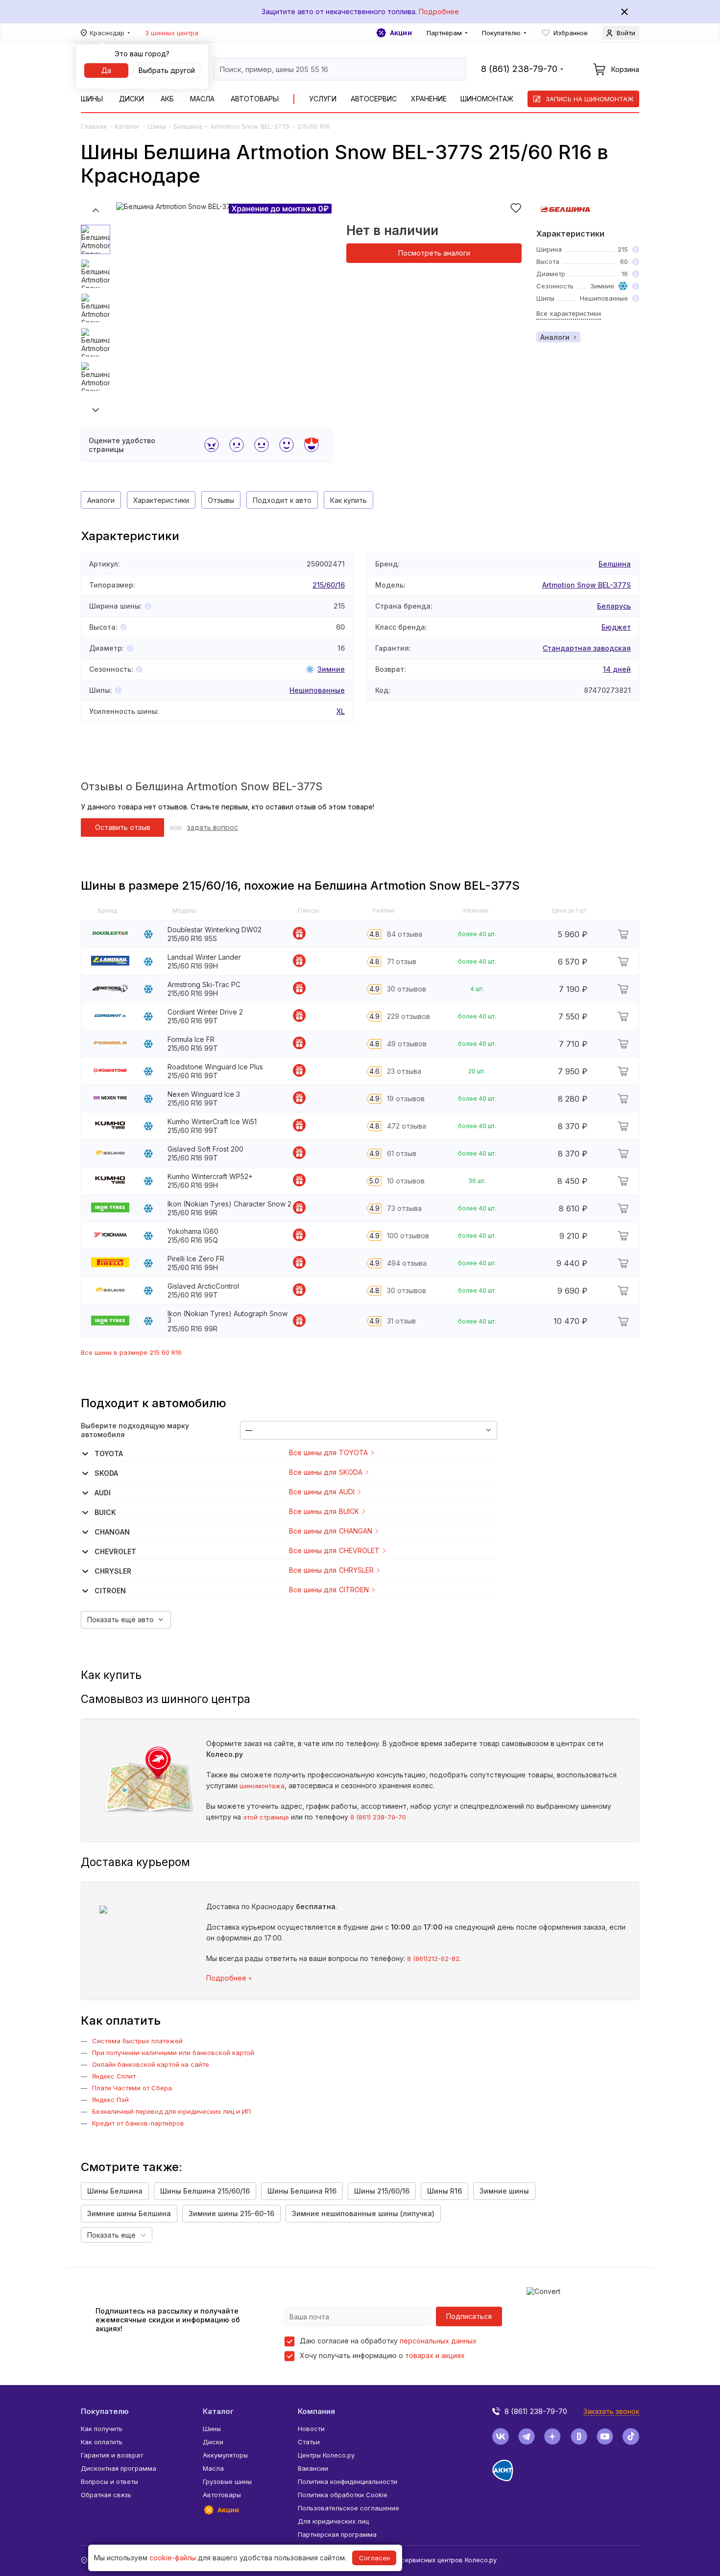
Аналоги (555, 337)
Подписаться (469, 2316)
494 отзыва (407, 1263)
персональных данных (438, 2341)
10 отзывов (406, 1181)
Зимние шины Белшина (129, 2213)
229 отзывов (408, 1016)
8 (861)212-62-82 (433, 1959)
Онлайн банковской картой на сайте (151, 2064)
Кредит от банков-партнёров (138, 2123)
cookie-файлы (173, 2558)
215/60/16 (329, 585)
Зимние (331, 669)
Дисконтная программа (119, 2468)
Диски (132, 99)
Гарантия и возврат (112, 2455)
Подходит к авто (282, 500)
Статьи (309, 2442)
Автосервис (374, 99)
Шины (92, 99)
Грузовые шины (227, 2481)
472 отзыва (407, 1126)
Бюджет (616, 627)
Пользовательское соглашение (348, 2508)
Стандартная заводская (587, 648)
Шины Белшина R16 (302, 2191)
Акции (401, 33)
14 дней (617, 669)
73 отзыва (404, 1208)
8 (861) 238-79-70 (378, 1817)
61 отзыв (402, 1153)
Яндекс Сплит (114, 2076)
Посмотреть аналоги (434, 253)
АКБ (167, 99)
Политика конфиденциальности (348, 2481)
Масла (202, 99)
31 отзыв (401, 1321)
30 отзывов (407, 989)
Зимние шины (504, 2191)
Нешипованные (317, 690)
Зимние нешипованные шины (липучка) (363, 2213)
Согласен (374, 2558)
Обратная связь (106, 2495)
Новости (311, 2429)
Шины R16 (444, 2191)
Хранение (429, 99)
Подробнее (439, 12)
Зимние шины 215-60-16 (231, 2213)
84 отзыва (405, 934)
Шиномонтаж (487, 99)
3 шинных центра (172, 33)
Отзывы (221, 500)
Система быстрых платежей (137, 2041)
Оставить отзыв (123, 827)
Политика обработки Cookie (343, 2495)
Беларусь (614, 606)
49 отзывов (407, 1044)
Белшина (188, 126)
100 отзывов (408, 1236)
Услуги (323, 99)
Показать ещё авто (120, 1619)
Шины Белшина (115, 2191)
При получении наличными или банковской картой (173, 2053)
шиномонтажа (262, 1786)
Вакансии (313, 2468)
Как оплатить (102, 2442)
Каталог (127, 126)
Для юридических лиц (333, 2521)
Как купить (348, 500)
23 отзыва (404, 1071)
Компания (316, 2411)
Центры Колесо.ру (326, 2455)
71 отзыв (402, 961)
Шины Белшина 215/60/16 (205, 2191)
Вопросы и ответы (109, 2481)
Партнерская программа (337, 2534)
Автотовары (255, 99)
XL (341, 711)
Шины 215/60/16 (382, 2191)
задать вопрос (213, 827)
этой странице (266, 1817)
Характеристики (161, 500)
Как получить (102, 2429)
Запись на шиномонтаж (590, 99)
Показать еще (111, 2235)
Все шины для (328, 1453)
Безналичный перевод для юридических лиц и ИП (171, 2111)
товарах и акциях (435, 2355)
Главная (94, 126)
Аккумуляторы (225, 2455)
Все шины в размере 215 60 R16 (131, 1352)
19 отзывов (406, 1099)
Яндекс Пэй (110, 2100)
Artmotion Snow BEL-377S (250, 126)
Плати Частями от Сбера (132, 2088)
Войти (626, 33)
